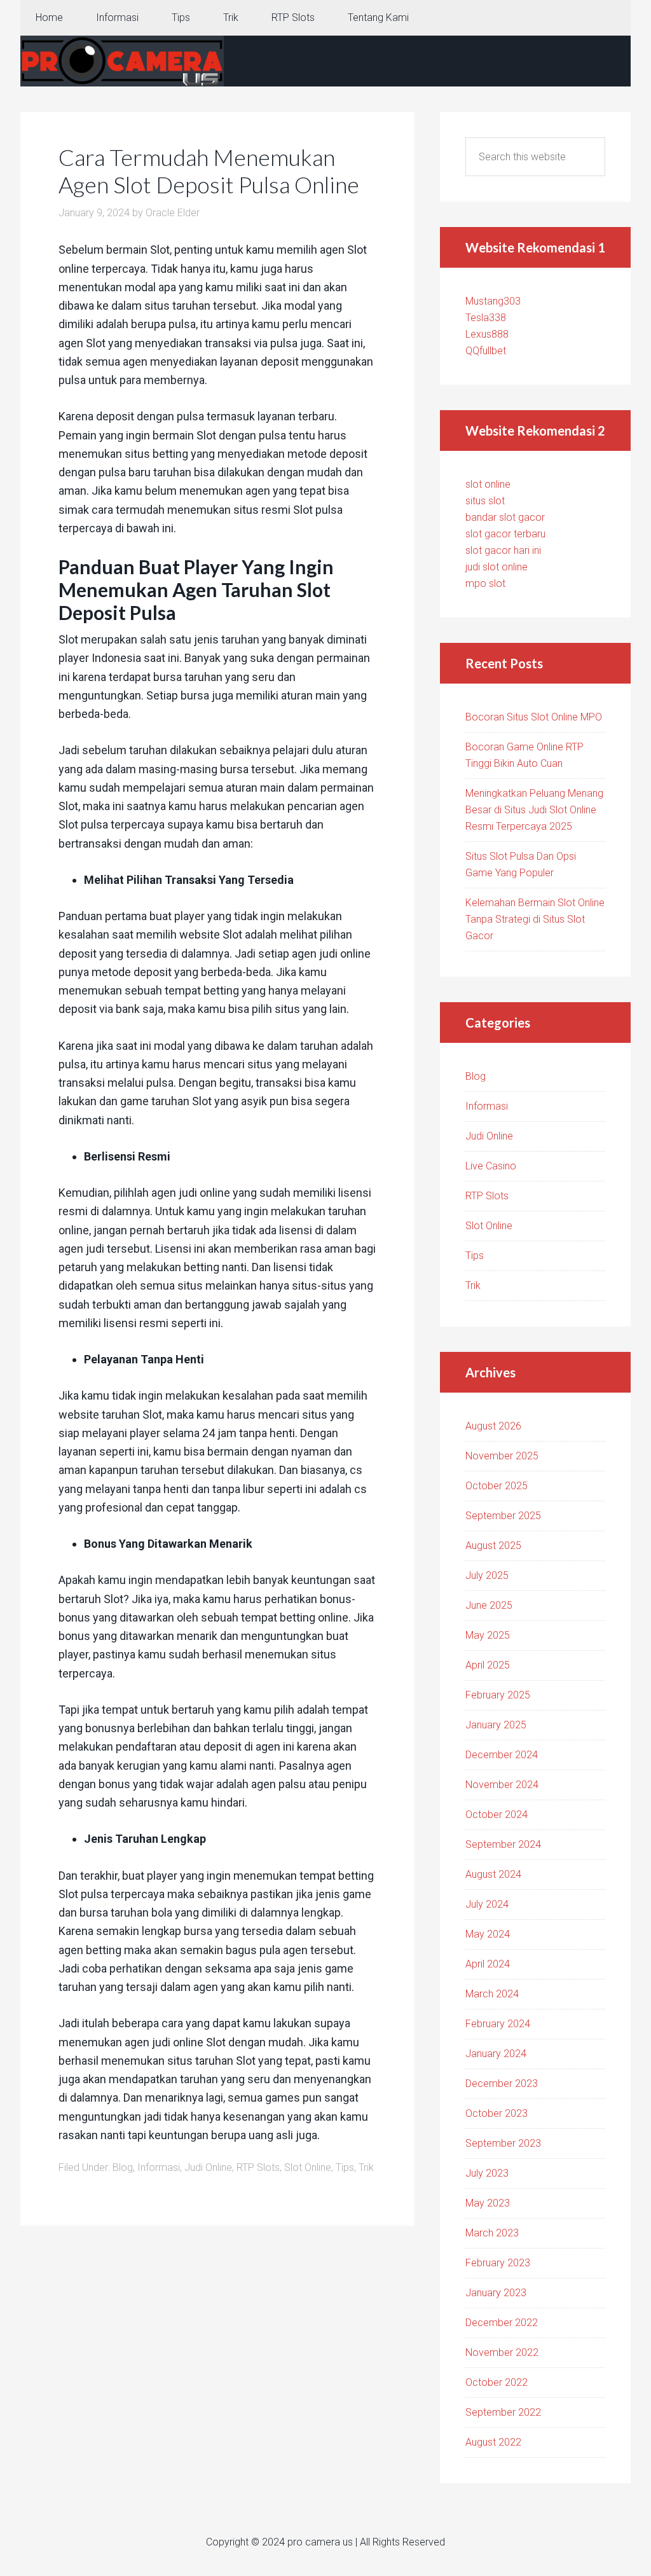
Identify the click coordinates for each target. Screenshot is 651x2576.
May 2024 (488, 1934)
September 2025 (503, 1516)
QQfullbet (486, 351)
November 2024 (502, 1785)
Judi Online (208, 2167)
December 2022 (502, 2323)
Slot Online (308, 2167)
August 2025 (493, 1546)
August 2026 (493, 1426)
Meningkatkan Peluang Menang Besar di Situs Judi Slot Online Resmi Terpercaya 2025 (534, 810)
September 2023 (503, 2143)
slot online (488, 484)
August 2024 (493, 1874)
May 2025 (488, 1635)
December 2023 (502, 2084)
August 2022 (493, 2442)
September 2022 (503, 2412)
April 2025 (488, 1665)
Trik (366, 2167)
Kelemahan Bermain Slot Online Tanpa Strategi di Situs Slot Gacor (535, 919)
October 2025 (497, 1486)
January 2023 (496, 2293)
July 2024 (487, 1904)
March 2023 (492, 2233)
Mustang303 (493, 301)
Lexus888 (487, 334)
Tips (345, 2167)
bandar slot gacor (505, 517)
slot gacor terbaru (505, 534)
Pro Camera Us (122, 61)
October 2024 (497, 1815)
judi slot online (497, 567)
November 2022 (502, 2352)
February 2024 (498, 2024)
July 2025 (487, 1575)
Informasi (159, 2167)
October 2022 (497, 2382)
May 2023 (488, 2203)
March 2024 (492, 1994)
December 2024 (502, 1755)
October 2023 (497, 2113)
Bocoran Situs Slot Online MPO (534, 717)
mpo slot (485, 583)
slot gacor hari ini (503, 550)
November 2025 (502, 1456)
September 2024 (503, 1844)
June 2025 (489, 1605)
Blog (123, 2167)
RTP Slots (258, 2167)
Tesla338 (486, 318)
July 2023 (487, 2173)
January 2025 (496, 1725)
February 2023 (498, 2263)
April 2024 (488, 1964)
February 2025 (498, 1695)
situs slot (485, 501)
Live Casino (491, 1166)
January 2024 (496, 2054)
